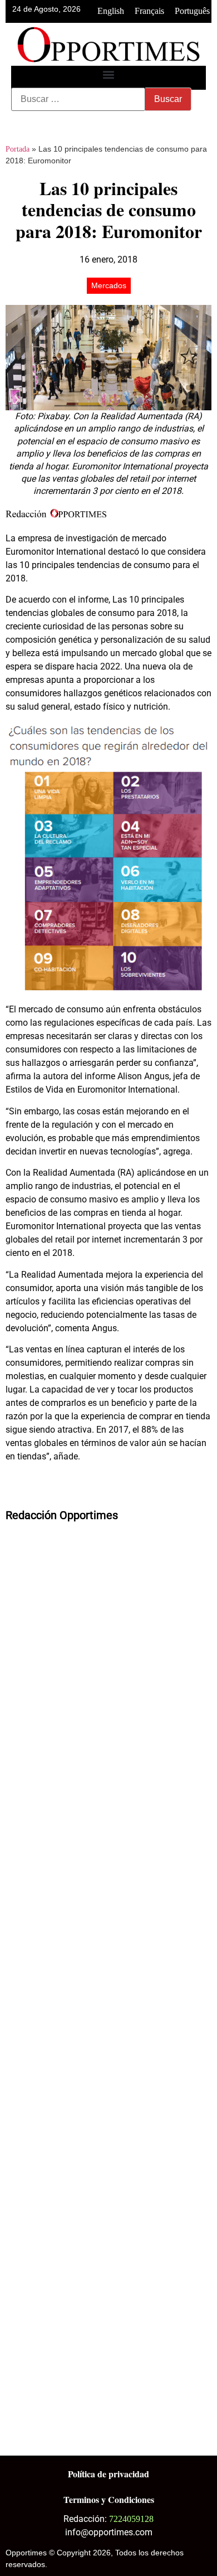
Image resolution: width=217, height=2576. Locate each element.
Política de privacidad (108, 2474)
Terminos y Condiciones (109, 2499)
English (111, 11)
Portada (18, 149)
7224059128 (131, 2519)
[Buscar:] (78, 99)
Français (149, 11)
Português (192, 11)
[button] (109, 75)
